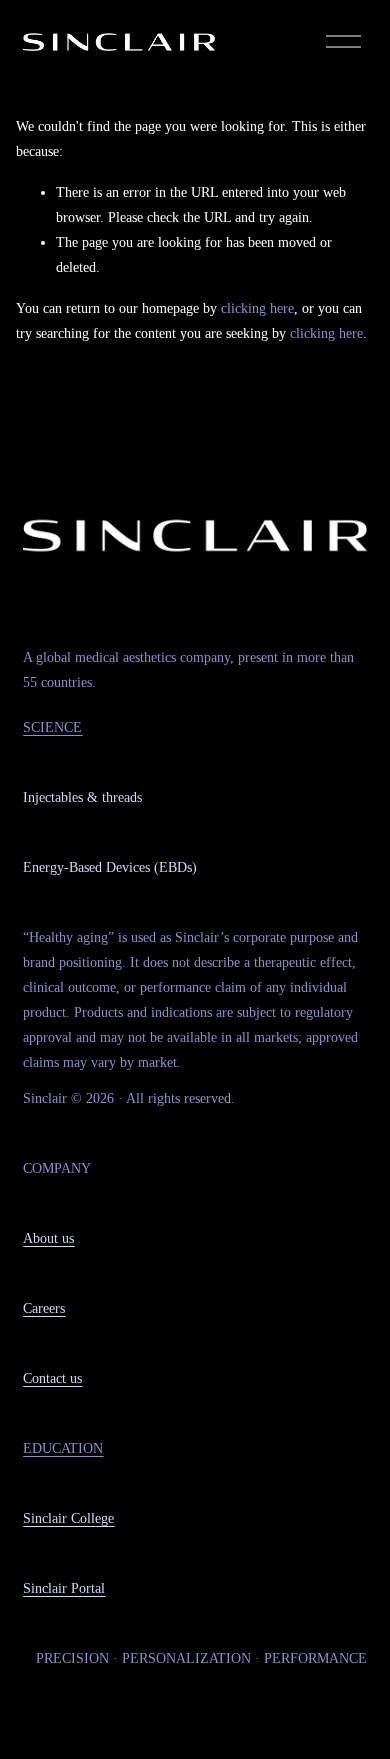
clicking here (257, 308)
